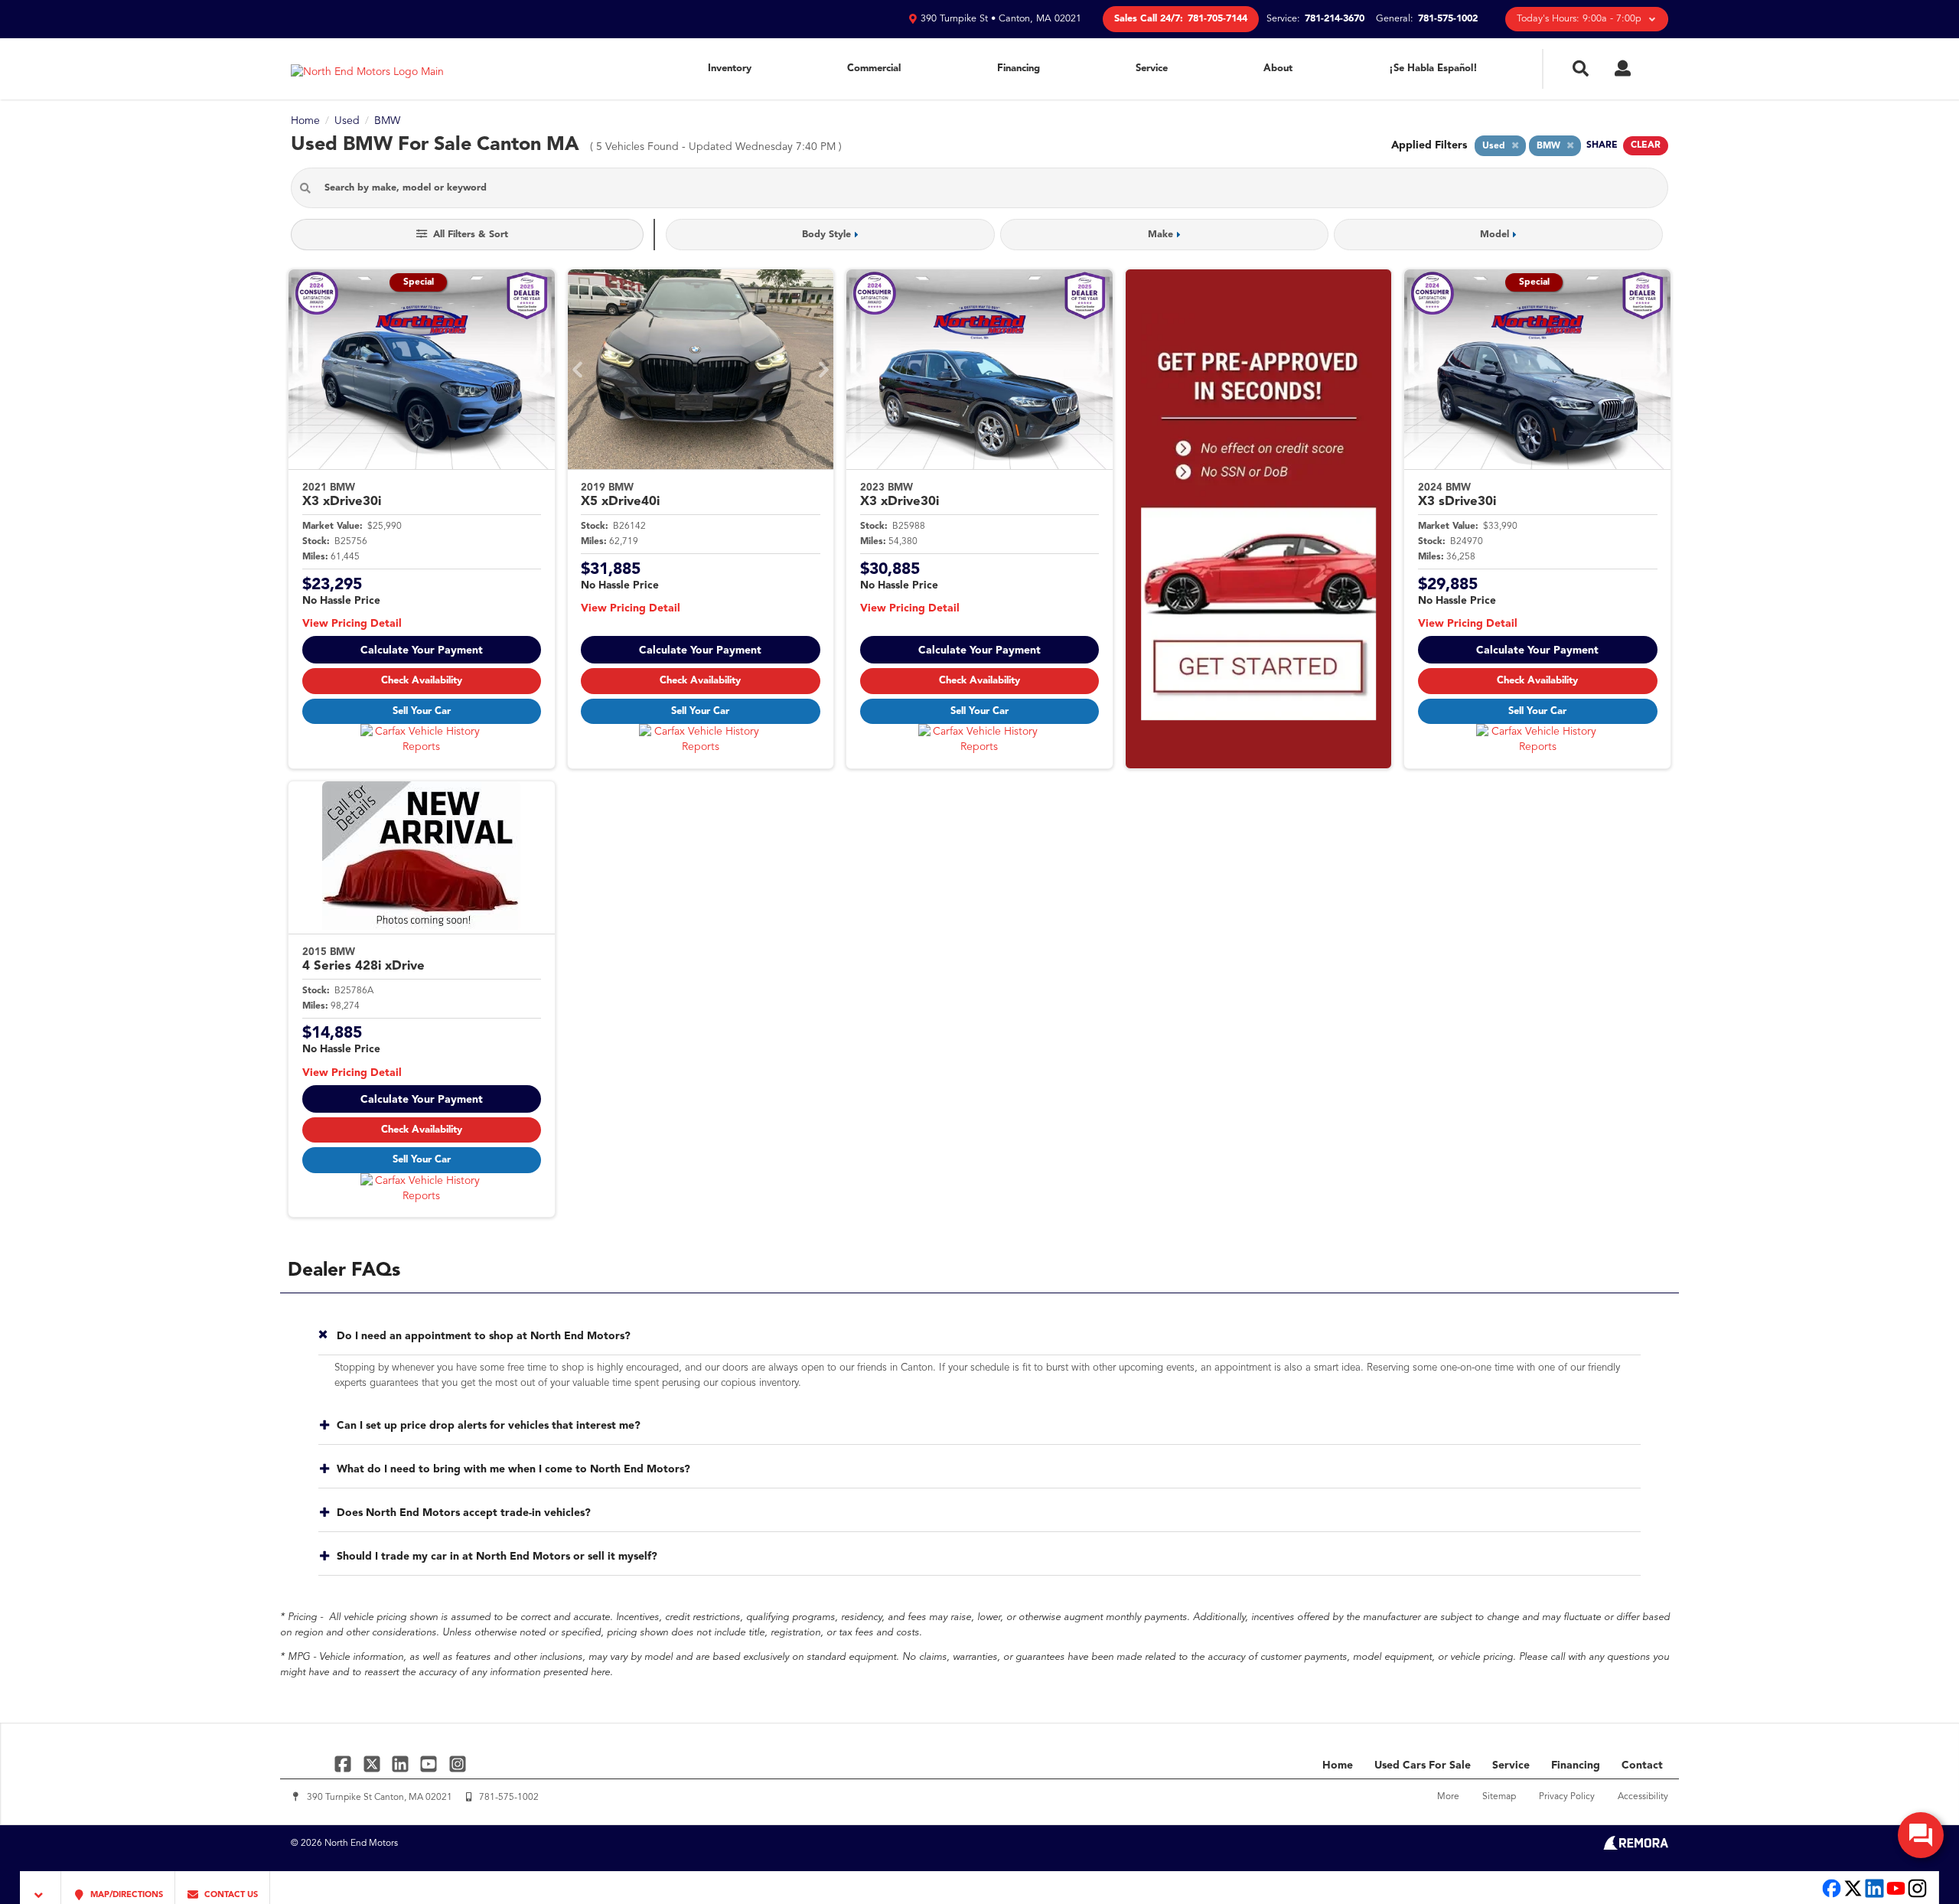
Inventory (730, 68)
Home (1338, 1765)
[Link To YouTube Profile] (430, 1764)
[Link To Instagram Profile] (458, 1764)
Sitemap (1499, 1797)
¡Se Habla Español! (1433, 68)
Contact (1642, 1765)
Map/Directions (125, 1895)
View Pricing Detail (352, 624)
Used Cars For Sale (1423, 1765)
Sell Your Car (422, 711)
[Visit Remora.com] (1636, 1847)
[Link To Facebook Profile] (345, 1764)
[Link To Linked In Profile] (402, 1764)
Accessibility (1643, 1797)
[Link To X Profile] (373, 1764)
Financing (1019, 68)
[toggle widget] (1921, 1835)
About (1278, 68)
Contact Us (230, 1895)
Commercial (874, 68)
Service (1152, 68)
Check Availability (422, 681)
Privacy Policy (1567, 1797)
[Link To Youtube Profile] (1896, 1896)
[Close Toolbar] (41, 1888)
